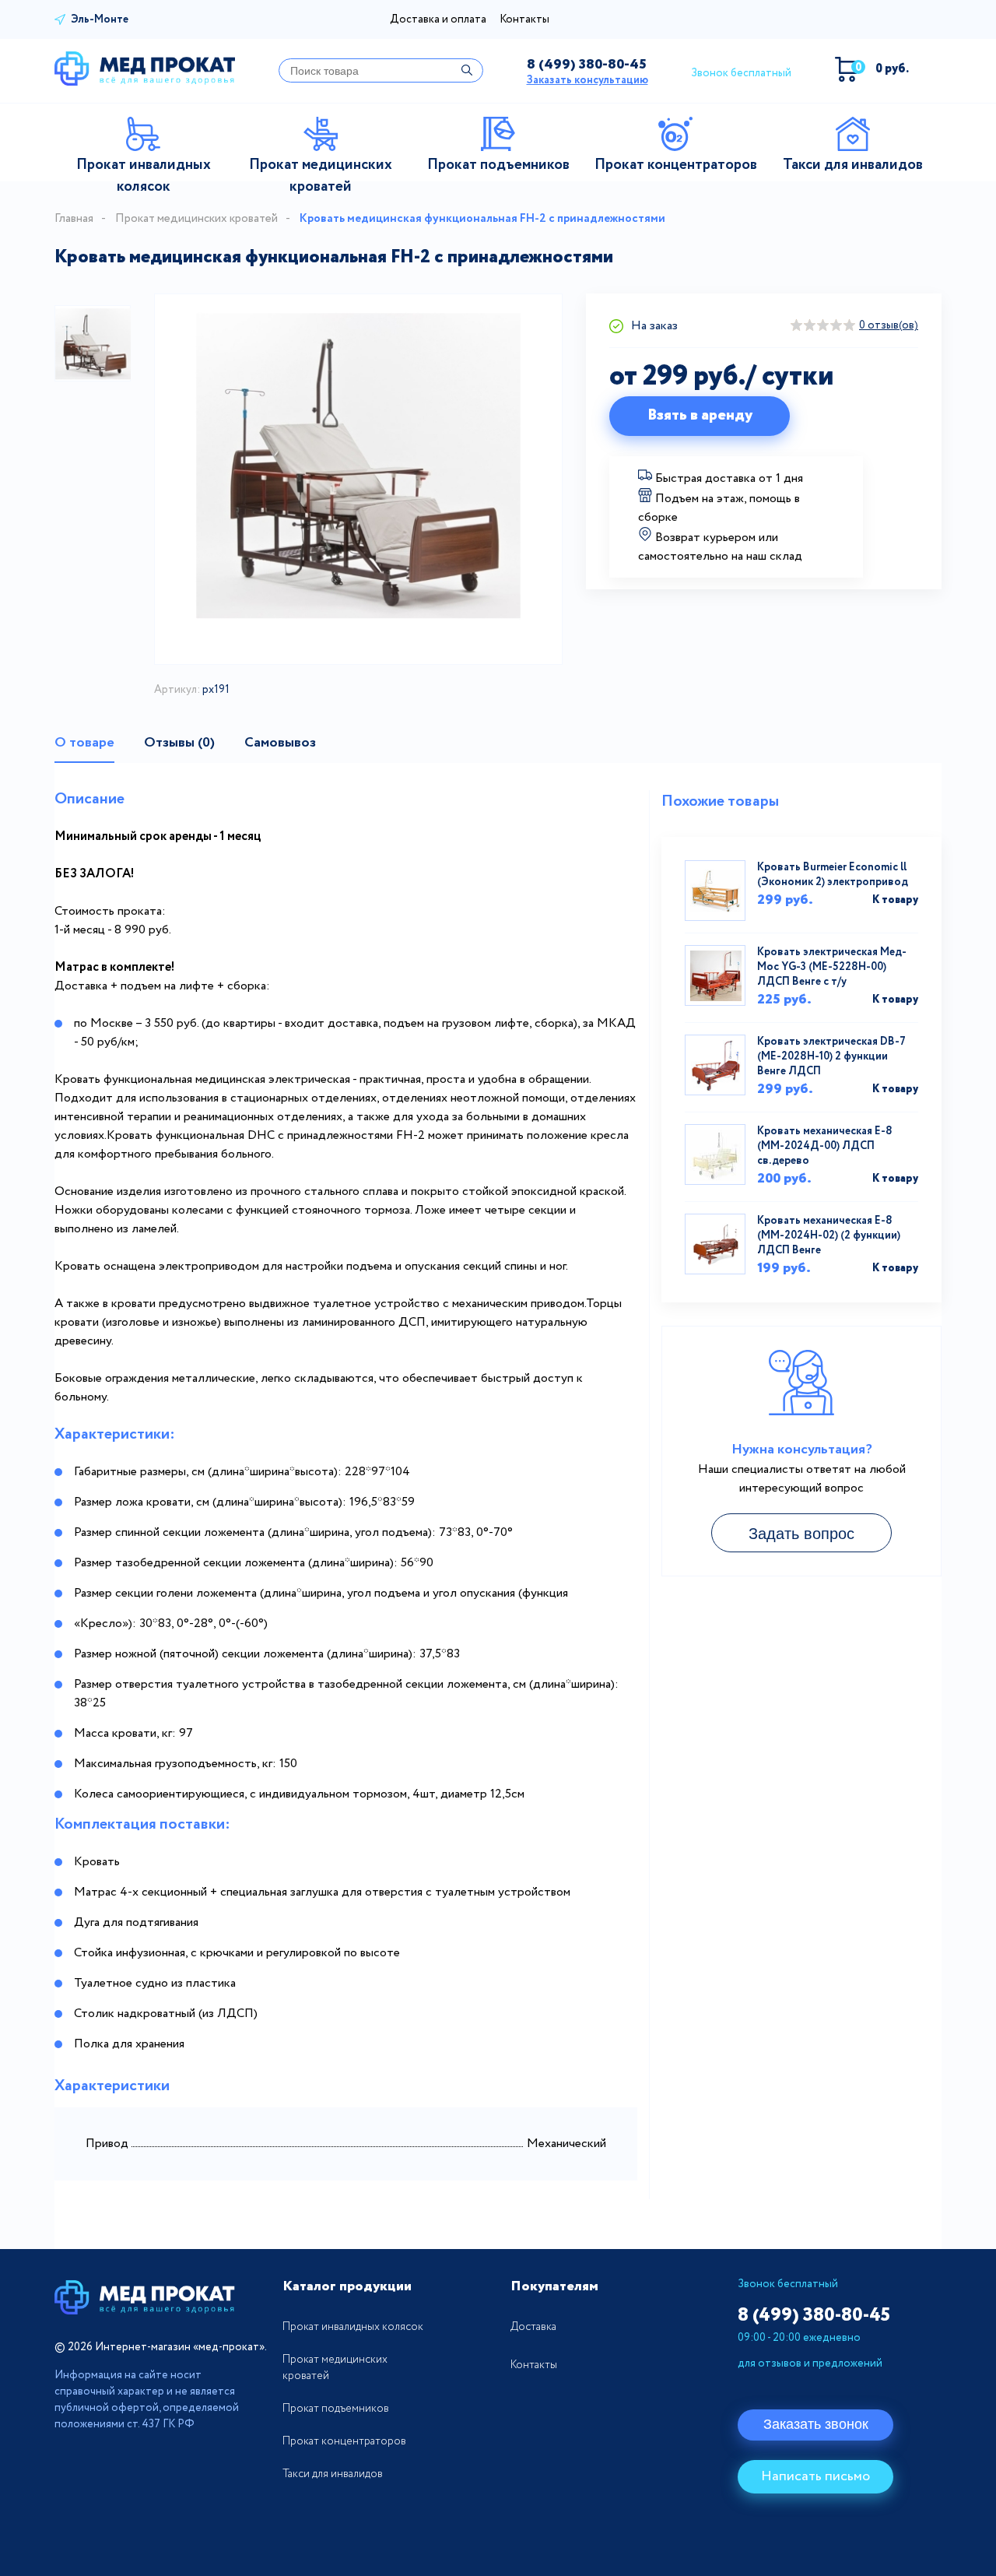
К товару (895, 900)
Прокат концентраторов (344, 2441)
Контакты (524, 19)
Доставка (533, 2327)
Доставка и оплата (438, 19)
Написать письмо (815, 2476)
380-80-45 (587, 65)
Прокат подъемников (336, 2409)
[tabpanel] (93, 343)
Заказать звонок (816, 2424)
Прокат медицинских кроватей (196, 219)
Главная (74, 219)
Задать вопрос (801, 1534)
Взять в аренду (700, 415)
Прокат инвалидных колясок (353, 2327)
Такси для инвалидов (333, 2474)
